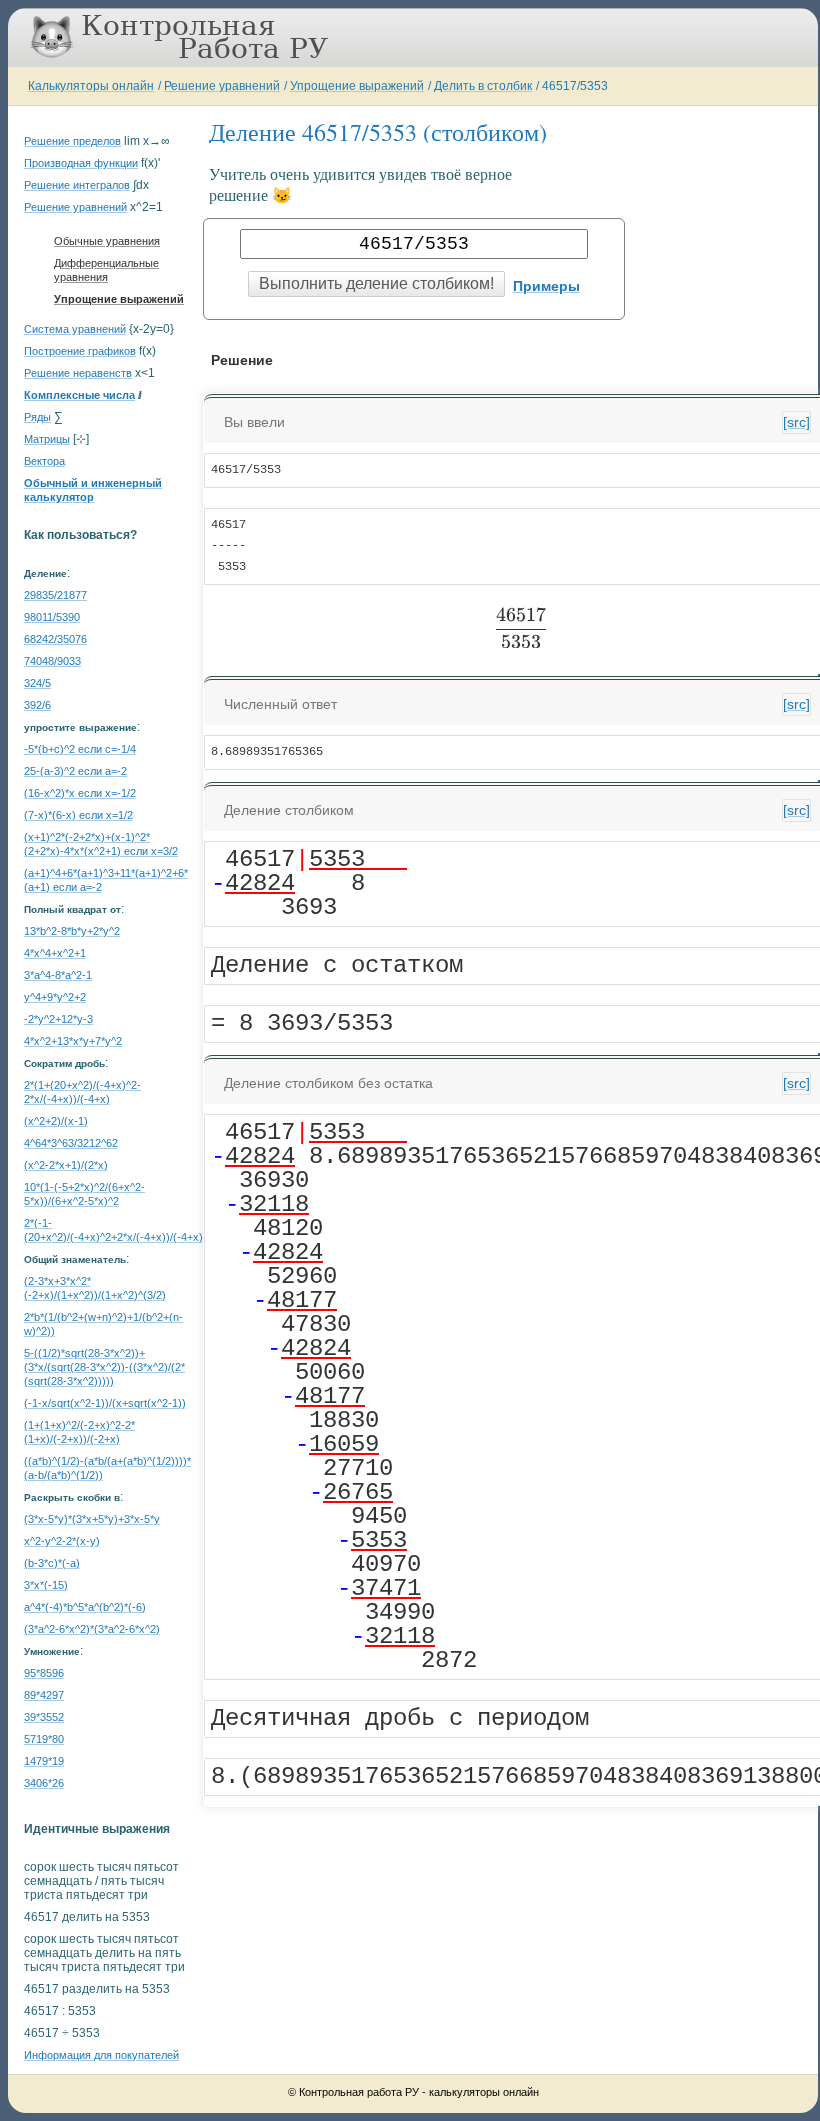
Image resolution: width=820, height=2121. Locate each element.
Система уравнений (75, 329)
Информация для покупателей (101, 2055)
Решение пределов (72, 141)
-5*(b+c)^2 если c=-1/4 (80, 749)
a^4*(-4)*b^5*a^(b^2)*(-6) (85, 1607)
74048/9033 (52, 661)
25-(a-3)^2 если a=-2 (75, 771)
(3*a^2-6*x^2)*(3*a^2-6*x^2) (92, 1629)
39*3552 (44, 1717)
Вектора (44, 461)
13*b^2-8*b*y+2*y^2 (72, 931)
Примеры (546, 286)
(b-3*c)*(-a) (52, 1563)
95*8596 (44, 1673)
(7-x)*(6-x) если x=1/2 (78, 815)
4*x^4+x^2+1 (55, 953)
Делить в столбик (483, 86)
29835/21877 (55, 595)
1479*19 (44, 1761)
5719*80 (44, 1739)
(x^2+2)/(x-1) (56, 1121)
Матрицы (47, 439)
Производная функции (81, 163)
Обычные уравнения (107, 241)
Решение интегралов (77, 185)
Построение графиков (80, 351)
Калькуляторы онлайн (91, 86)
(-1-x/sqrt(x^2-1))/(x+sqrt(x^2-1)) (105, 1403)
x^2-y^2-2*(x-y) (62, 1541)
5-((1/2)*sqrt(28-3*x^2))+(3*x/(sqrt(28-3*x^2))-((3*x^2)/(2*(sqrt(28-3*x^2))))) (104, 1367)
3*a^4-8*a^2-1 (58, 975)
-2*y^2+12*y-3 (58, 1019)
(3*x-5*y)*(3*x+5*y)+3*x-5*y (92, 1519)
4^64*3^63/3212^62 (71, 1143)
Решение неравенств (78, 373)
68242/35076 (55, 639)
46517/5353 (575, 86)
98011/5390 (52, 617)
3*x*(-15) (46, 1585)
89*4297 (44, 1695)
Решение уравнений (222, 86)
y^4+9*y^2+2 (55, 997)
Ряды (37, 417)
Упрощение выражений (357, 86)
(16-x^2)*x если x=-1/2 (80, 793)
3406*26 (44, 1783)
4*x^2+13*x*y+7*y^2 (73, 1041)
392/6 (37, 705)
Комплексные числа (79, 395)
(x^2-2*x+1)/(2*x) (66, 1165)
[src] (796, 422)
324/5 (37, 683)
